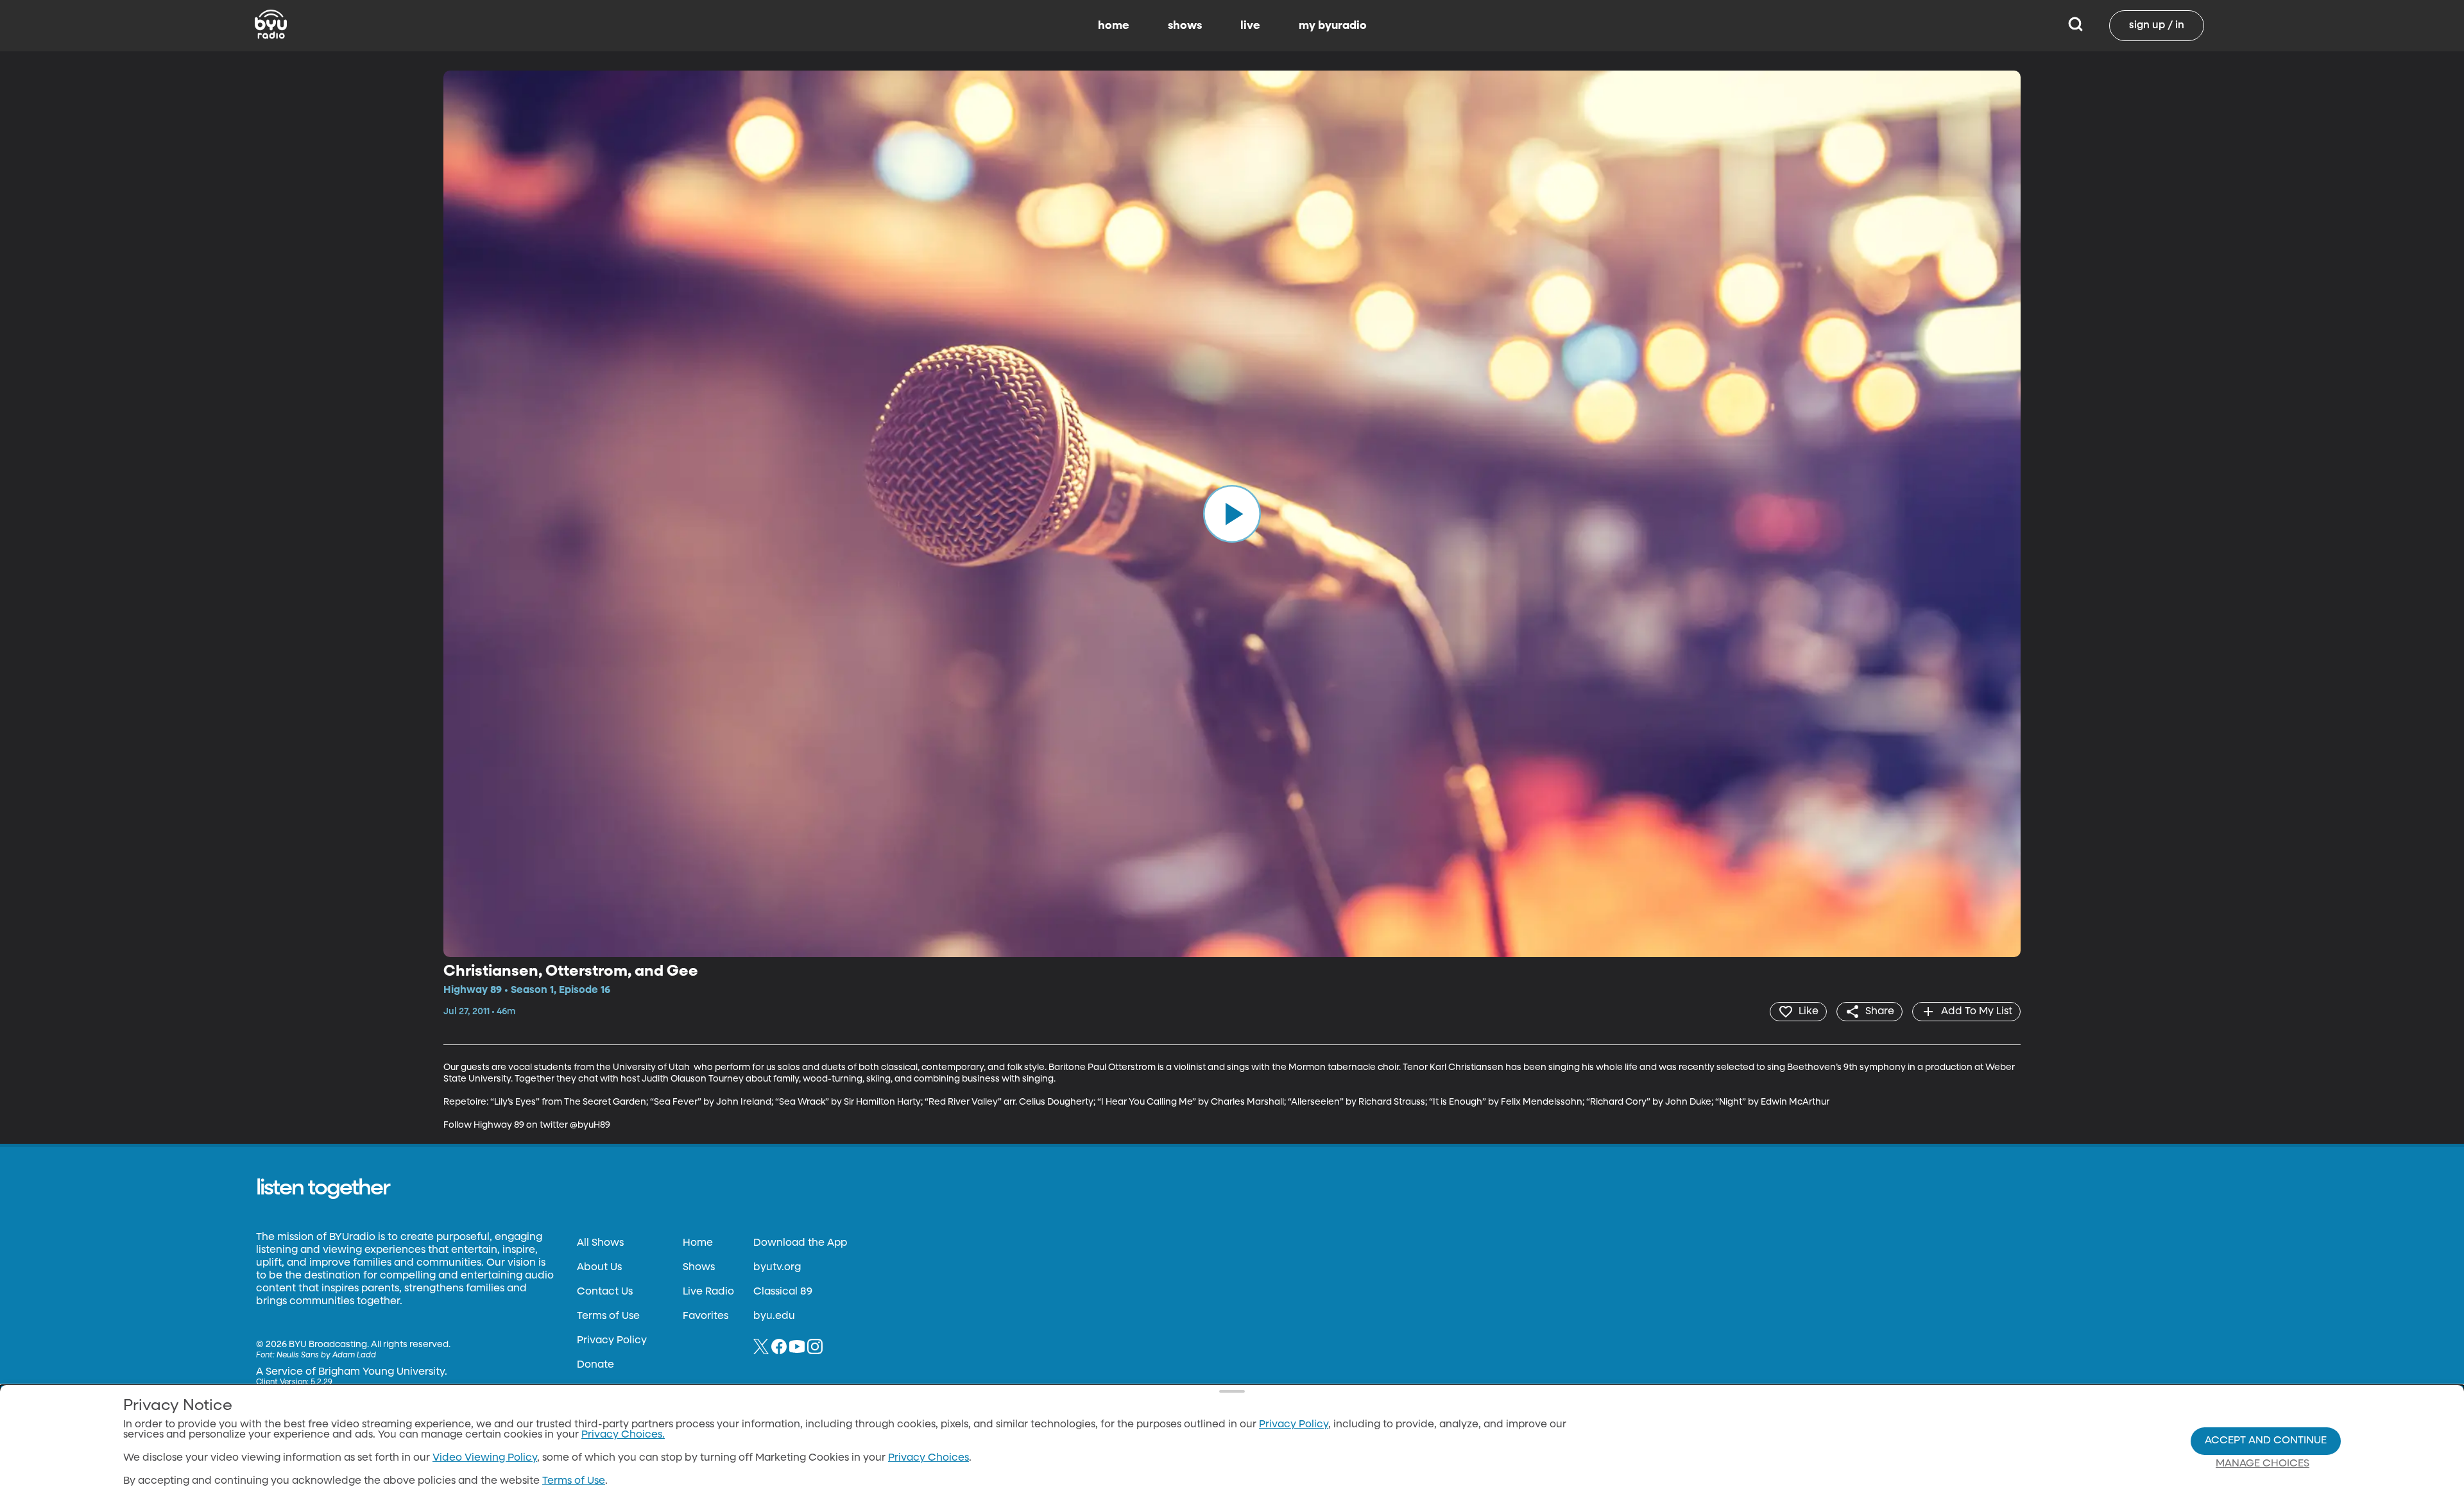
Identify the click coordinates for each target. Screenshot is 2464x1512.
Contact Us (605, 1292)
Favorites (706, 1316)
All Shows (600, 1243)
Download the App (800, 1243)
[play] (1232, 514)
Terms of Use (608, 1316)
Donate (595, 1365)
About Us (599, 1268)
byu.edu (774, 1316)
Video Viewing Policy (485, 1458)
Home (698, 1243)
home (1114, 26)
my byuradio (1333, 26)
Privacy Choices (928, 1458)
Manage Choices (2263, 1464)
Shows (699, 1268)
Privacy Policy (612, 1341)
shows (1185, 26)
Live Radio (708, 1292)
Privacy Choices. (623, 1435)
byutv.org (777, 1268)
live (1250, 26)
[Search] (2075, 26)
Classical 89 (783, 1292)
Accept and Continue (2266, 1441)
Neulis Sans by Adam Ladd (326, 1355)
